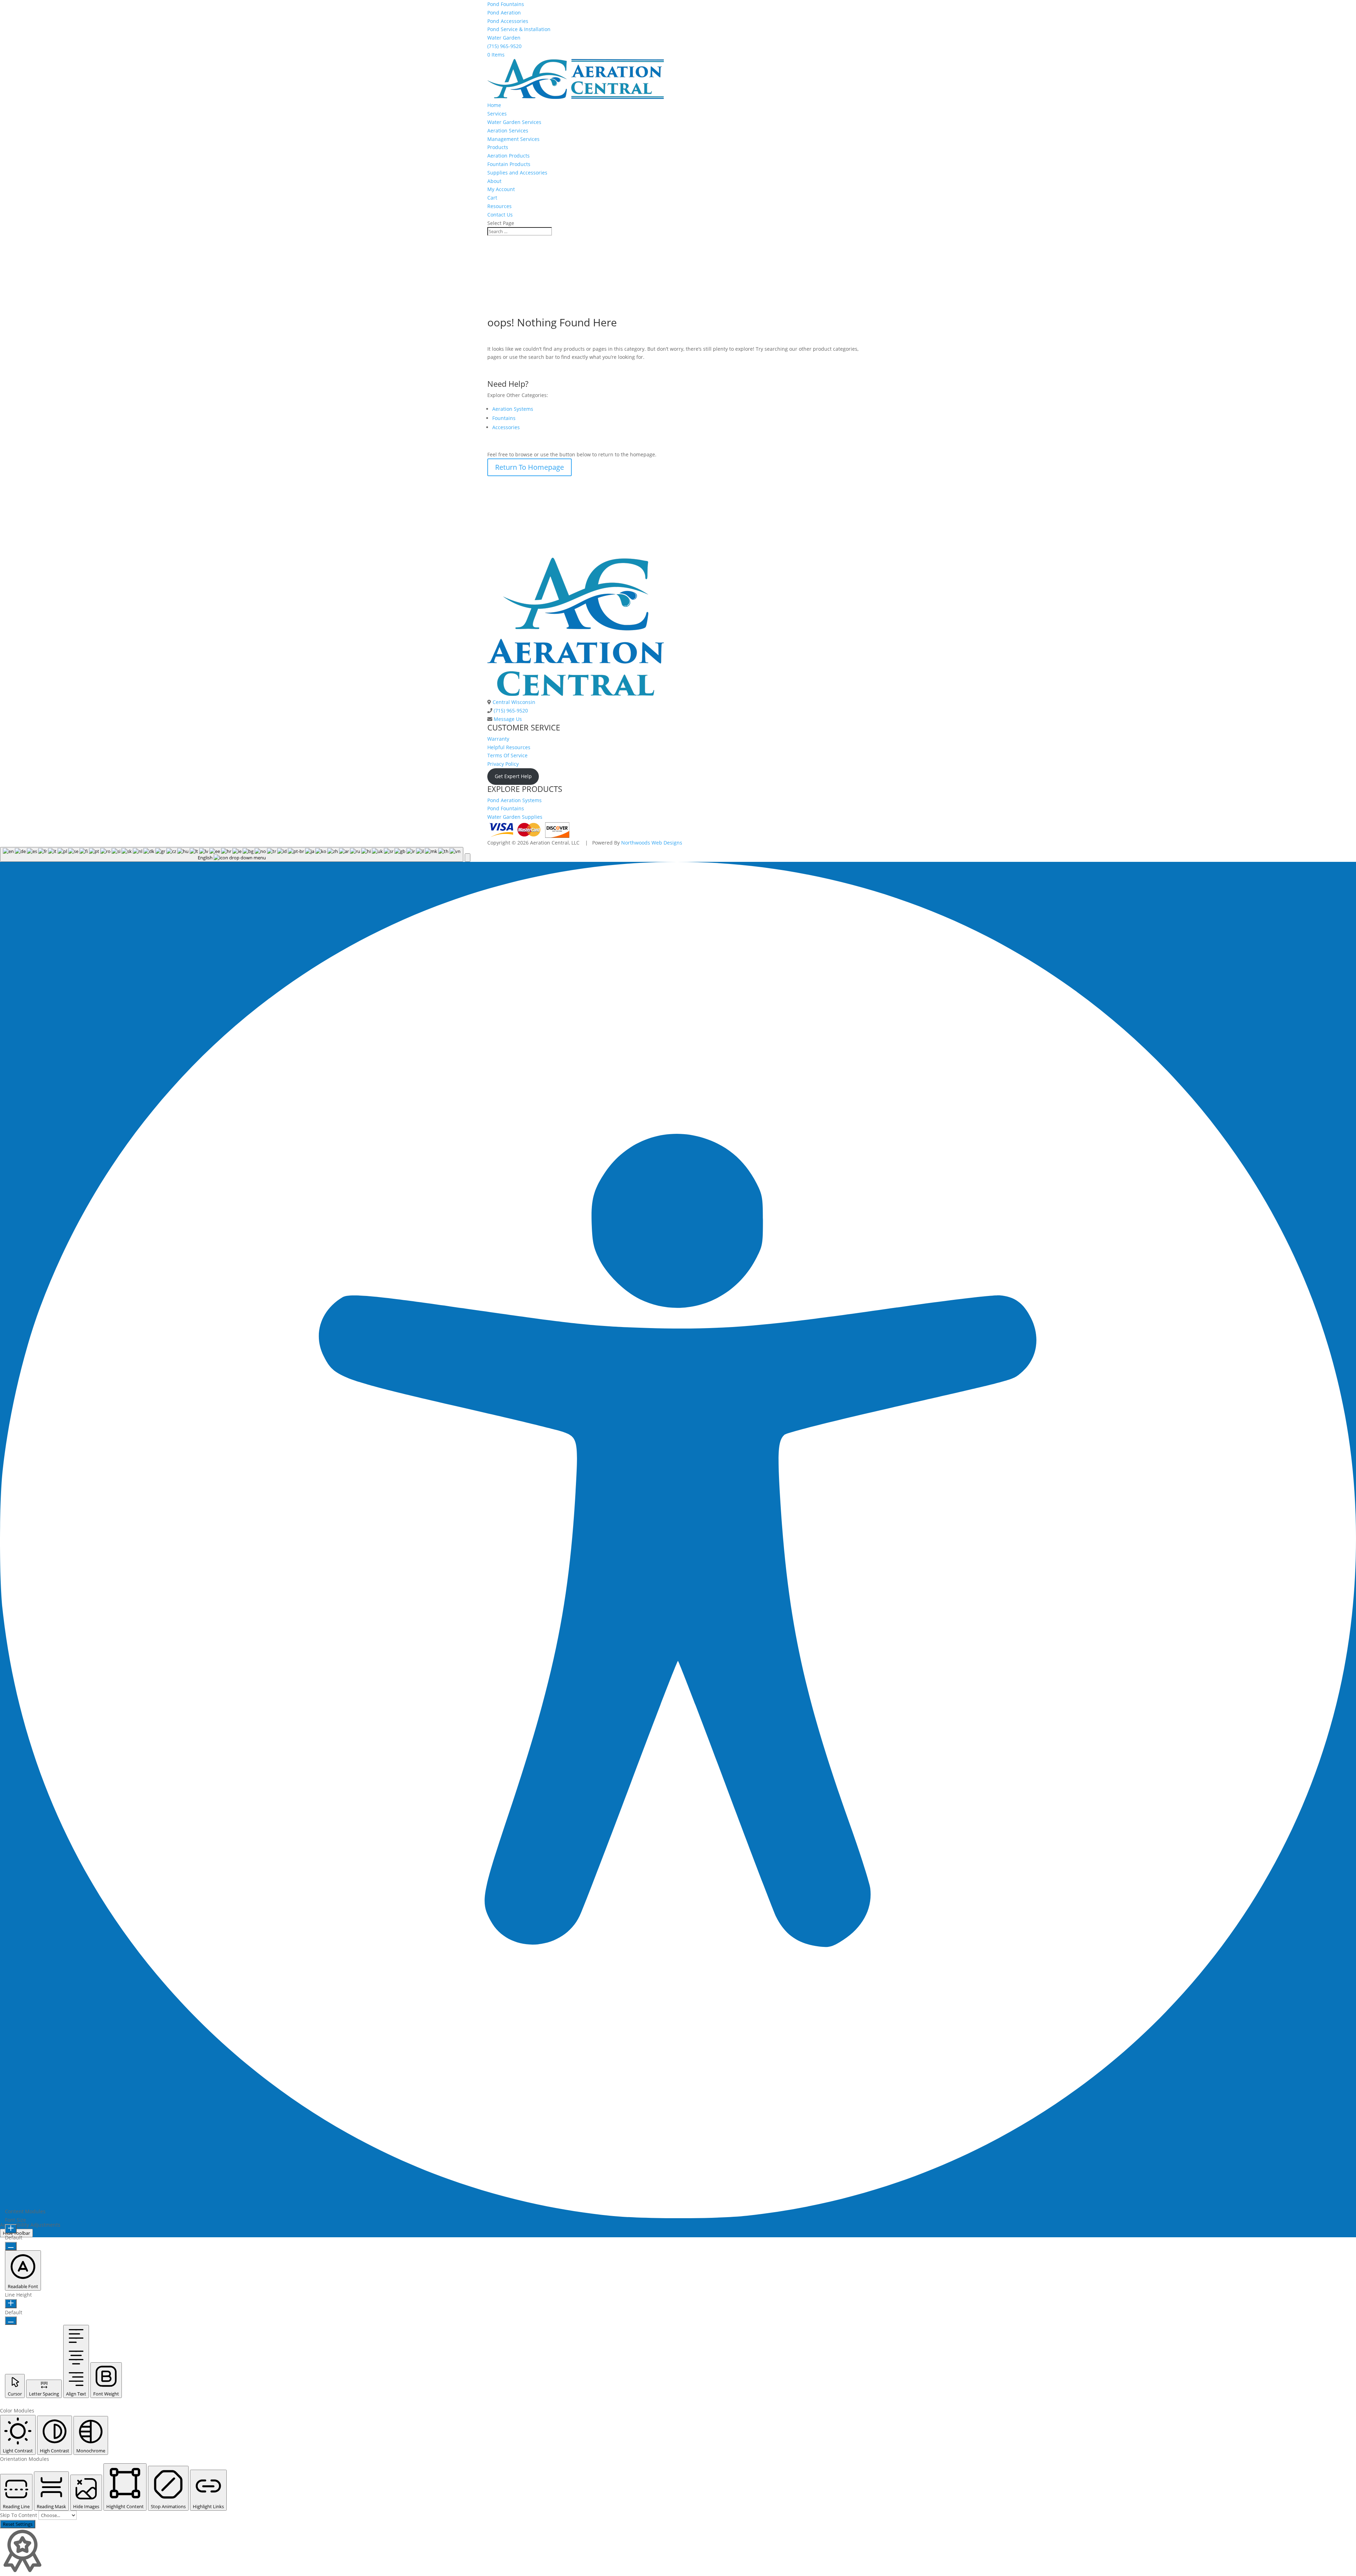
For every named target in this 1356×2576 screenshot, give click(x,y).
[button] (468, 858)
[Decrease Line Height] (11, 2321)
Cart (492, 198)
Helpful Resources (509, 747)
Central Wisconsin (513, 702)
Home (494, 105)
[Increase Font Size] (11, 2229)
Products (498, 147)
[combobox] (232, 854)
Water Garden (504, 38)
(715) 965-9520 (504, 46)
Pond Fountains (506, 4)
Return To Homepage (530, 467)
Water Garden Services (514, 122)
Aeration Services (508, 131)
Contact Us (500, 215)
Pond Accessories (508, 21)
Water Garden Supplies (515, 817)
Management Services (513, 139)
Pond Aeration (504, 13)
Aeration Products (509, 156)
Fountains (504, 418)
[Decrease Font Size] (11, 2246)
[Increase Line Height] (11, 2304)
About (494, 181)
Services (497, 114)
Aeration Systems (513, 409)
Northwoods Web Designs (652, 843)
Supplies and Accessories (517, 173)
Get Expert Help (513, 776)
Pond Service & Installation (519, 29)
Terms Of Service (507, 755)
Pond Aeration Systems (515, 800)
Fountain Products (509, 164)
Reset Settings (18, 2524)
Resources (499, 206)
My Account (501, 189)
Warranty (498, 739)
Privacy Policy (503, 764)
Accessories (506, 427)
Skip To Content (19, 2515)
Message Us (507, 719)
